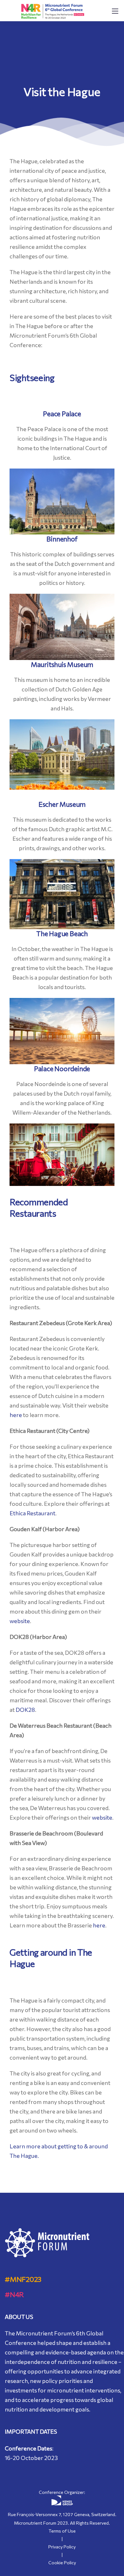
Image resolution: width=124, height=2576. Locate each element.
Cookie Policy (62, 2563)
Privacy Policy (62, 2547)
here (16, 1415)
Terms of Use (62, 2531)
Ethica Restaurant (32, 1513)
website (20, 1621)
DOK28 (25, 1710)
